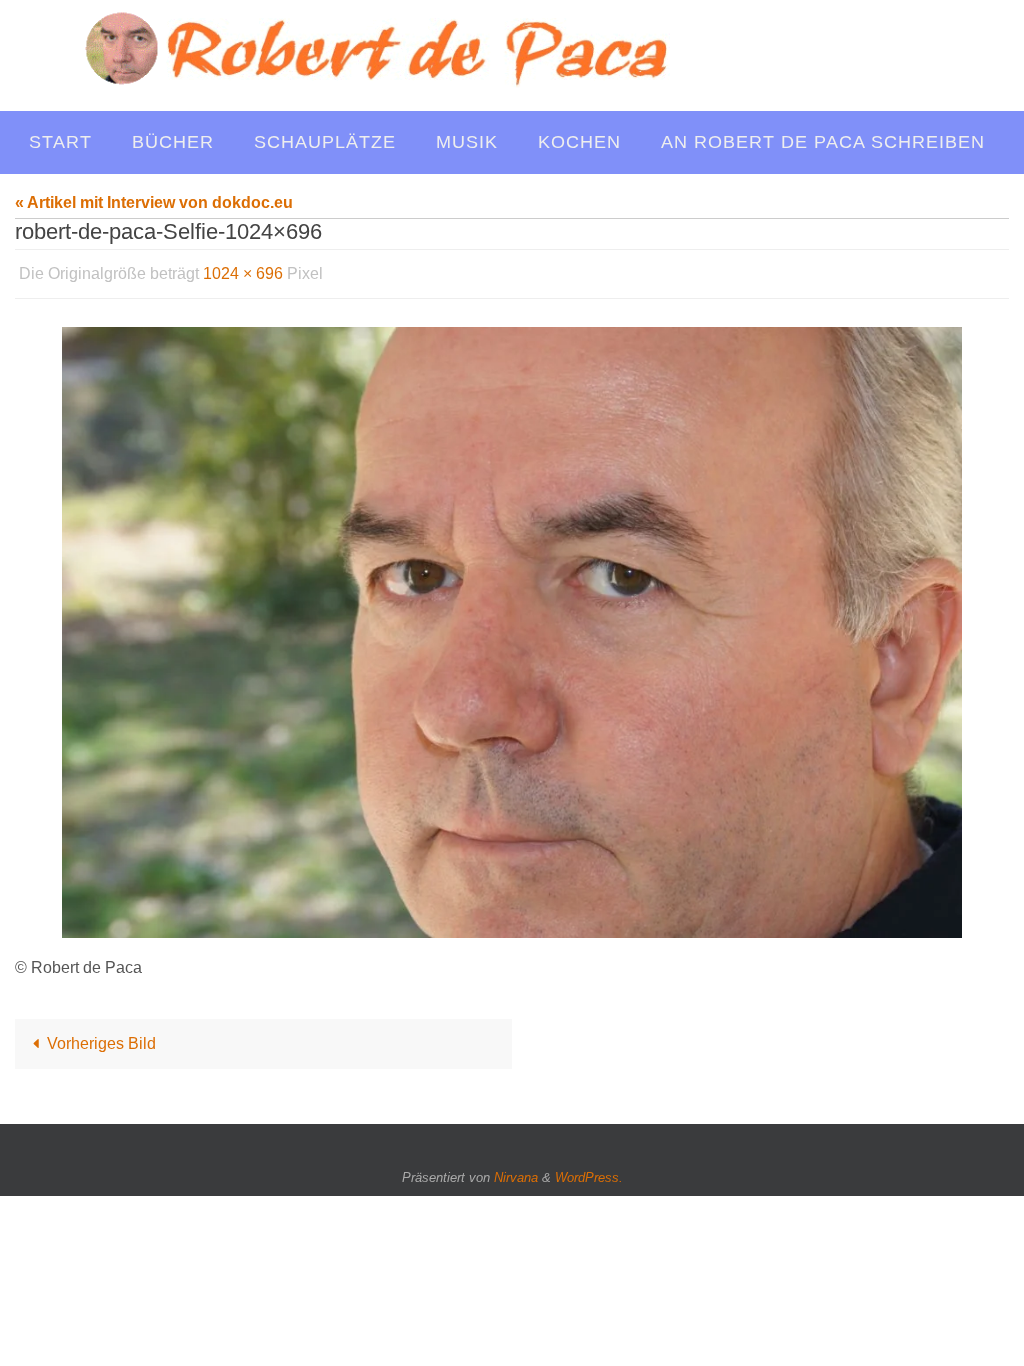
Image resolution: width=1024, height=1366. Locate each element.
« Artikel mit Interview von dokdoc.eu (154, 202)
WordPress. (589, 1171)
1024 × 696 (243, 270)
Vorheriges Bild (101, 1038)
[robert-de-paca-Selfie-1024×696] (512, 627)
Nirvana (516, 1171)
